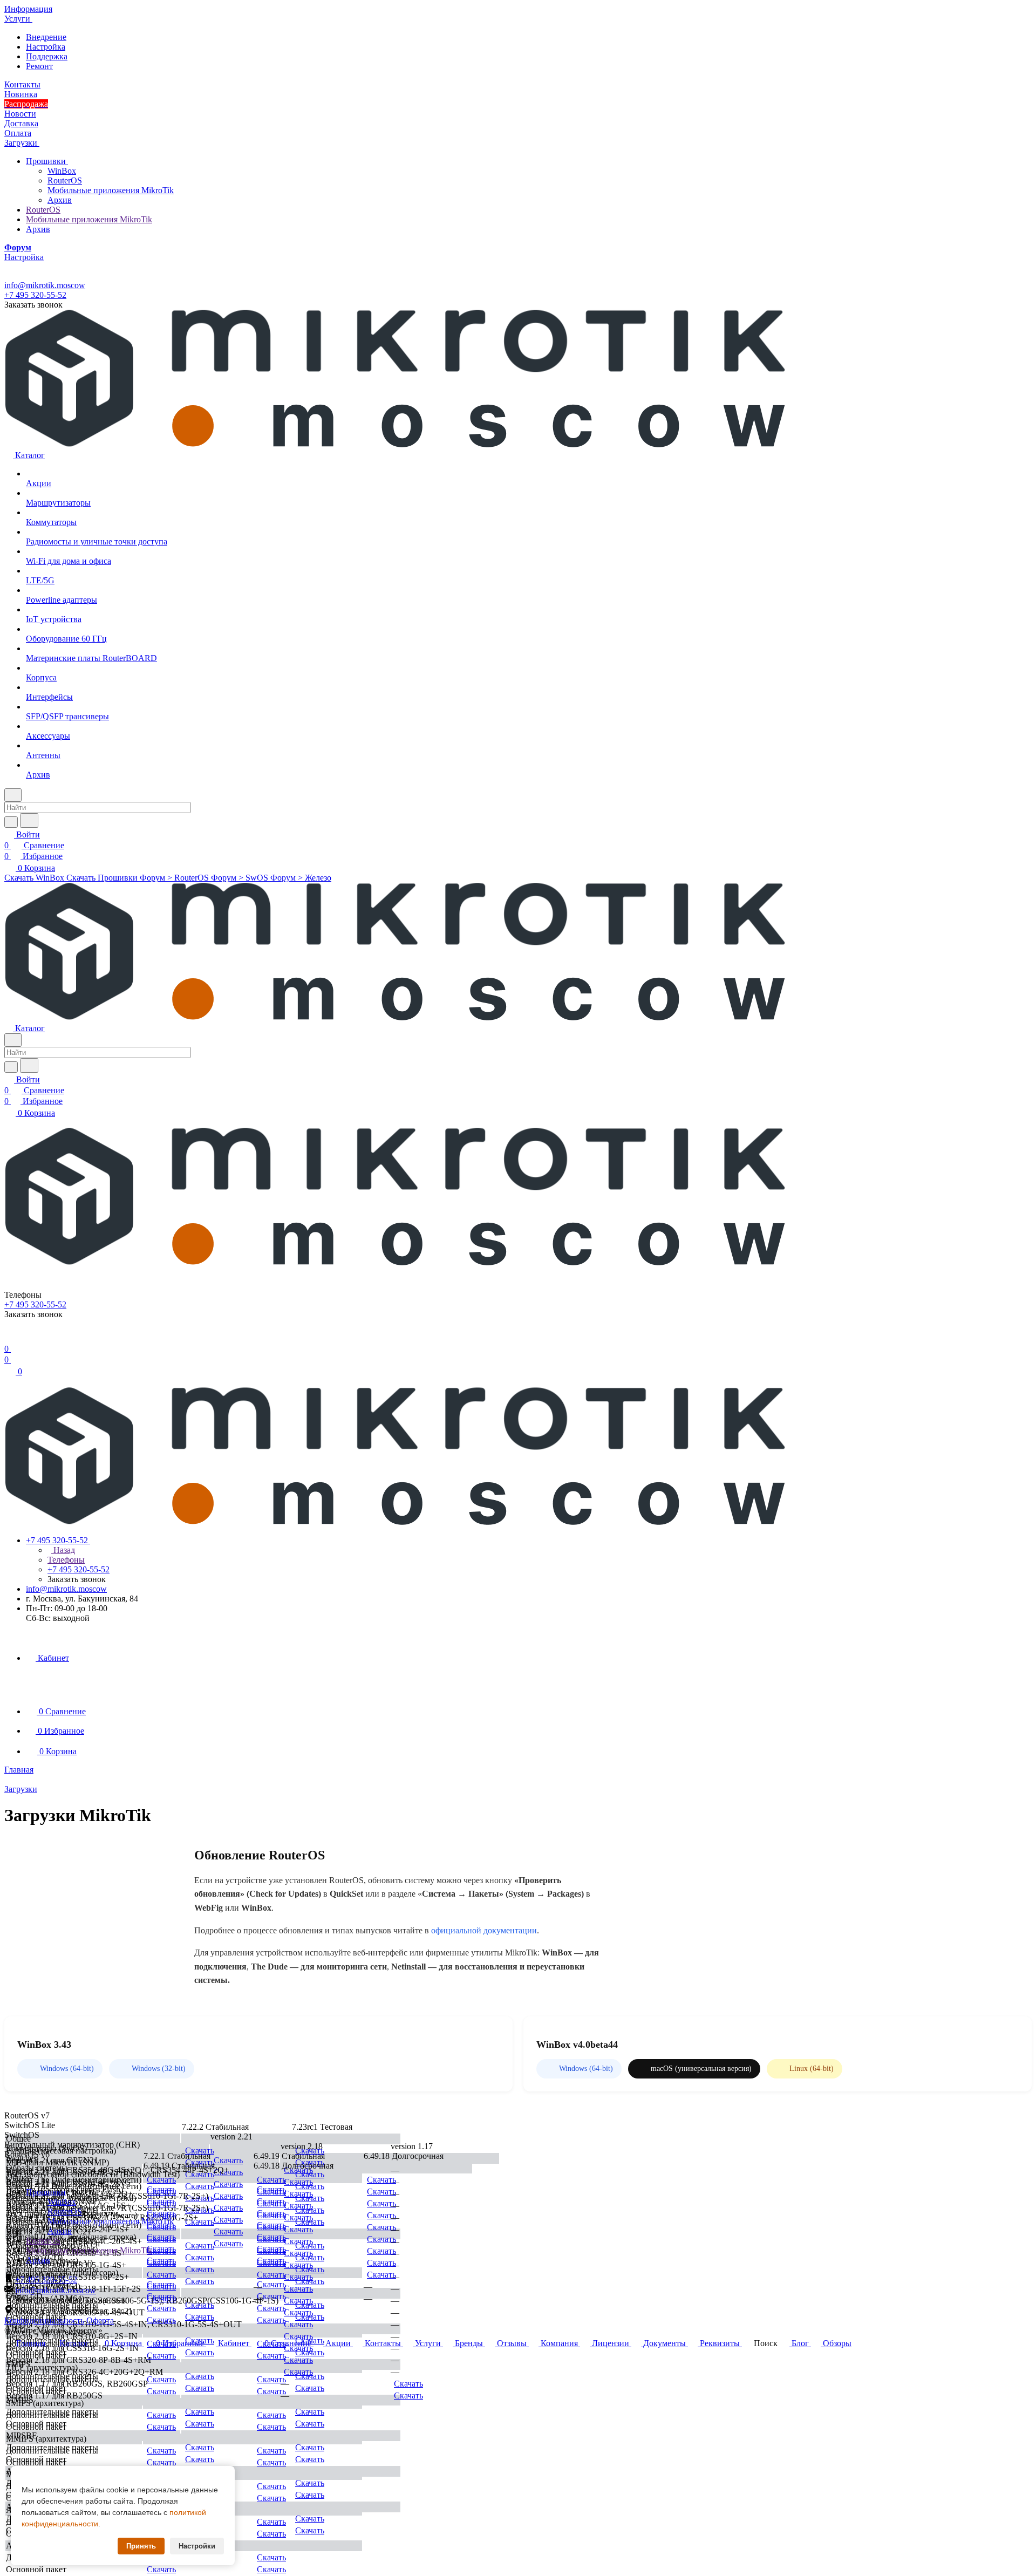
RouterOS (65, 180)
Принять (141, 2546)
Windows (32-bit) (159, 2069)
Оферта (100, 2321)
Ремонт (39, 66)
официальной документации (484, 1930)
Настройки (197, 2546)
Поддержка (47, 56)
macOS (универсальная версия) (701, 2069)
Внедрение (46, 37)
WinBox (62, 171)
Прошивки (47, 161)
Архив (60, 200)
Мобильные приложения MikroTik (111, 190)
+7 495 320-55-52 (35, 295)
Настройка (46, 47)
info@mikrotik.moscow (45, 285)
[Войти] (9, 1338)
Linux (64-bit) (812, 2069)
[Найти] (29, 820)
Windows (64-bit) (67, 2069)
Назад (63, 1550)
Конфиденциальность (44, 2321)
